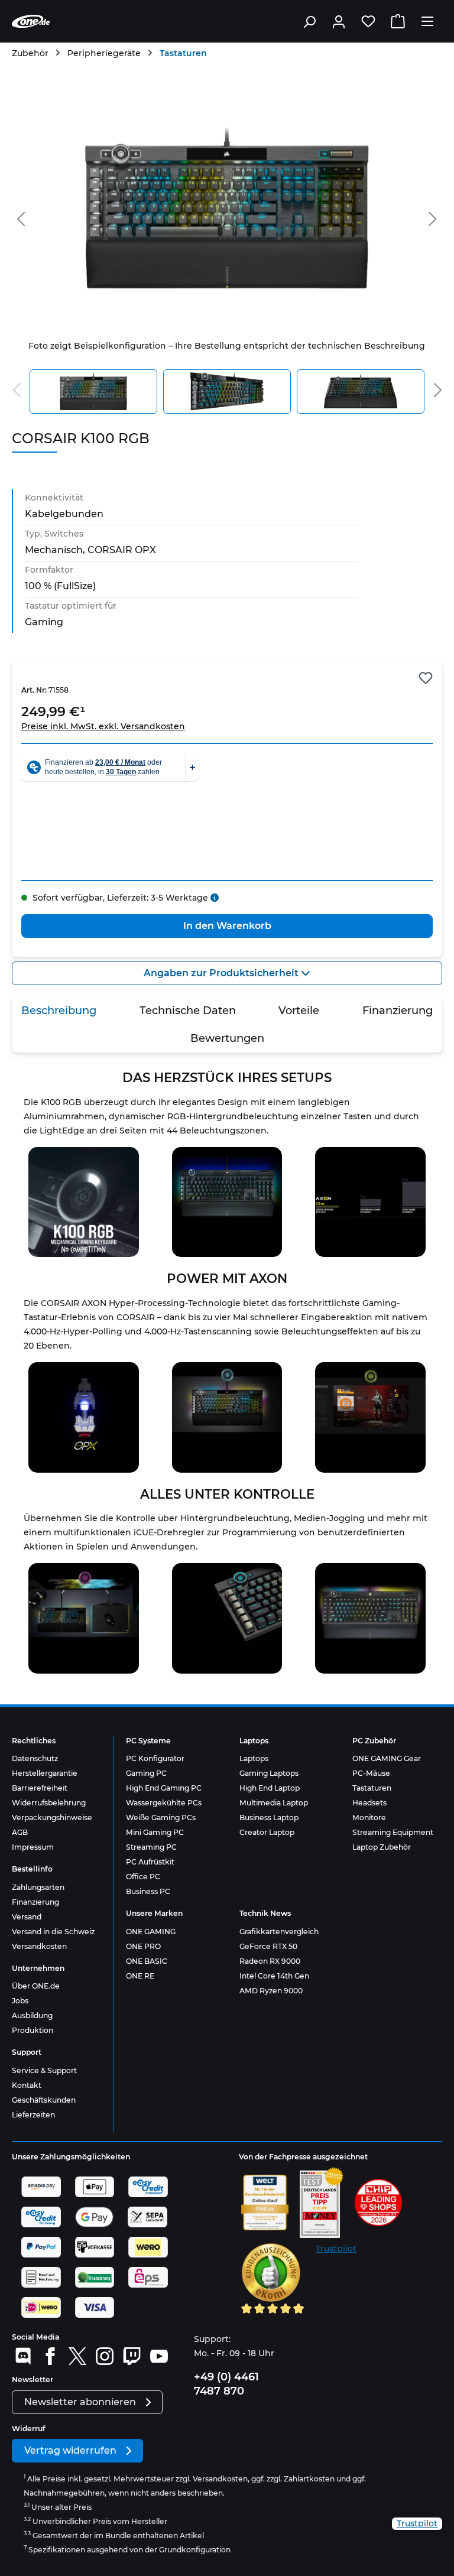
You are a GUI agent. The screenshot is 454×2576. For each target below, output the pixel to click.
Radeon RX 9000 (270, 1961)
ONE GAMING (151, 1932)
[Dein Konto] (339, 21)
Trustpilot (336, 2249)
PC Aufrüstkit (150, 1862)
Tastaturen (372, 1788)
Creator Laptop (267, 1832)
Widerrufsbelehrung (49, 1803)
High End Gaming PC (164, 1788)
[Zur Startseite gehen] (31, 21)
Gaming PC (146, 1773)
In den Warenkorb (227, 926)
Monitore (369, 1818)
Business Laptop (269, 1818)
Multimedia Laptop (274, 1803)
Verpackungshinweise (52, 1818)
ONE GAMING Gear (387, 1758)
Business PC (148, 1891)
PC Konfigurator (155, 1758)
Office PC (143, 1877)
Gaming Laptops (269, 1773)
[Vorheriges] (21, 217)
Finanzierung (35, 1902)
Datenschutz (35, 1758)
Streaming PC (151, 1847)
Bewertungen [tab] (227, 1038)
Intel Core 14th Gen (274, 1976)
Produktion (33, 2030)
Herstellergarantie (45, 1773)
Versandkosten (39, 1946)
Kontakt (27, 2085)
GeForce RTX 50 (268, 1946)
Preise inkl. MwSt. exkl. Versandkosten (103, 726)
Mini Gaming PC (155, 1832)
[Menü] (427, 21)
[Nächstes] (433, 217)
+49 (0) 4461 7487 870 (226, 2384)
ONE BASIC (147, 1961)
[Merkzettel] (368, 21)
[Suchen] (309, 21)
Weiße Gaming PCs (161, 1818)
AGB (20, 1832)
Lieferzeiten (33, 2115)
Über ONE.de (36, 1986)
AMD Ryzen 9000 (271, 1991)
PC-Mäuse (371, 1773)
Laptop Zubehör (382, 1847)
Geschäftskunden (44, 2100)
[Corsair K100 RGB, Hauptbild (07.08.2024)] (227, 208)
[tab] (59, 1011)
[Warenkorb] (398, 21)
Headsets (369, 1803)
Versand (27, 1917)
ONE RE (140, 1976)
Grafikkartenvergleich (279, 1932)
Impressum (33, 1847)
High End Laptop (270, 1788)
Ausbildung (32, 2015)
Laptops (254, 1758)
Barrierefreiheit (40, 1788)
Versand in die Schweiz (53, 1932)
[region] (227, 251)
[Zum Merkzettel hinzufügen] (426, 678)
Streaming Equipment (393, 1832)
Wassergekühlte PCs (164, 1803)
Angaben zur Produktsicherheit (222, 973)
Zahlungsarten (38, 1887)
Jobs (20, 2001)
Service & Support (44, 2070)
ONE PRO (143, 1946)
